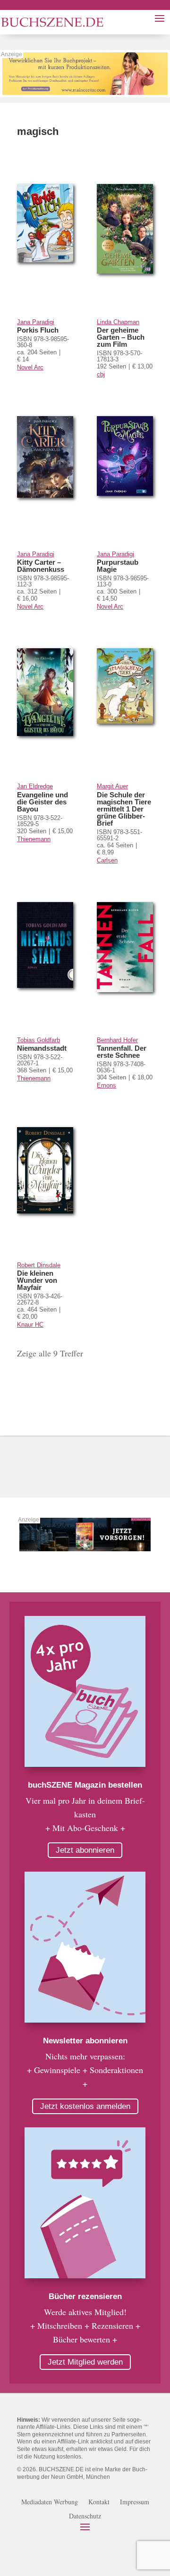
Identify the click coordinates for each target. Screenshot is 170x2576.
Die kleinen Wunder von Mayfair (37, 1280)
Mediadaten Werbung (50, 2502)
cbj (101, 374)
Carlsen (107, 860)
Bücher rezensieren (85, 2296)
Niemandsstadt (42, 1048)
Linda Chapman (118, 322)
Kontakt (99, 2502)
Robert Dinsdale (39, 1265)
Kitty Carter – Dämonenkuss (41, 566)
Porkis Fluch (38, 330)
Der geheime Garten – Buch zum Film (121, 337)
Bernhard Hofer (117, 1040)
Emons (106, 1085)
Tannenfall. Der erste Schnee (122, 1052)
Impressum (135, 2502)
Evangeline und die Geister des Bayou (42, 802)
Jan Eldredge (35, 786)
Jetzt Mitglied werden (85, 2362)
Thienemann (34, 839)
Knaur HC (30, 1325)
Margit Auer (112, 786)
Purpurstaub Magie (118, 566)
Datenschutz (85, 2517)
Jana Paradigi (36, 322)
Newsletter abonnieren (85, 2041)
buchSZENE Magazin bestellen (85, 1785)
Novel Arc (30, 367)
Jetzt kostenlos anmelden (85, 2106)
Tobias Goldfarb (38, 1040)
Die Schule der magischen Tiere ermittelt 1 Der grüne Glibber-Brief (124, 809)
